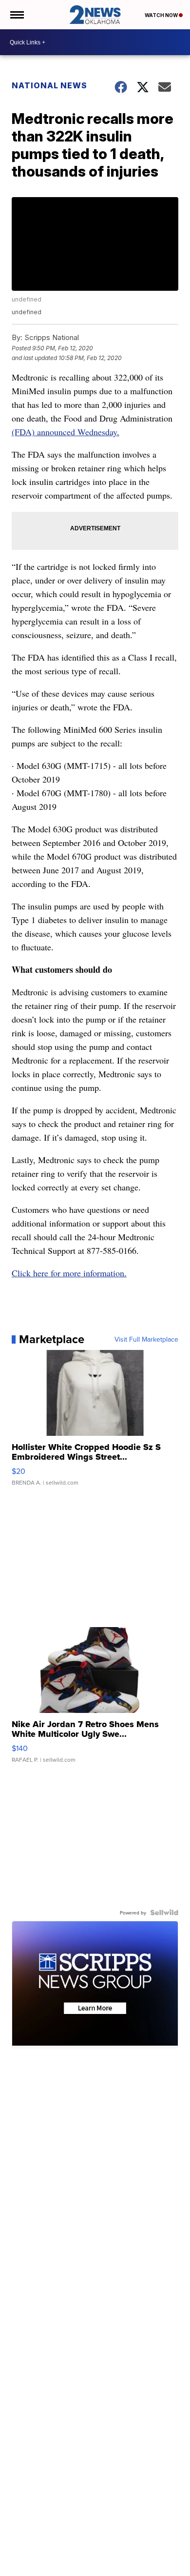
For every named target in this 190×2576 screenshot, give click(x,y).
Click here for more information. (69, 1273)
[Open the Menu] (16, 15)
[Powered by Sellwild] (164, 1912)
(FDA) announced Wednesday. (66, 432)
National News (49, 85)
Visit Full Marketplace (146, 1339)
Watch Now (162, 15)
